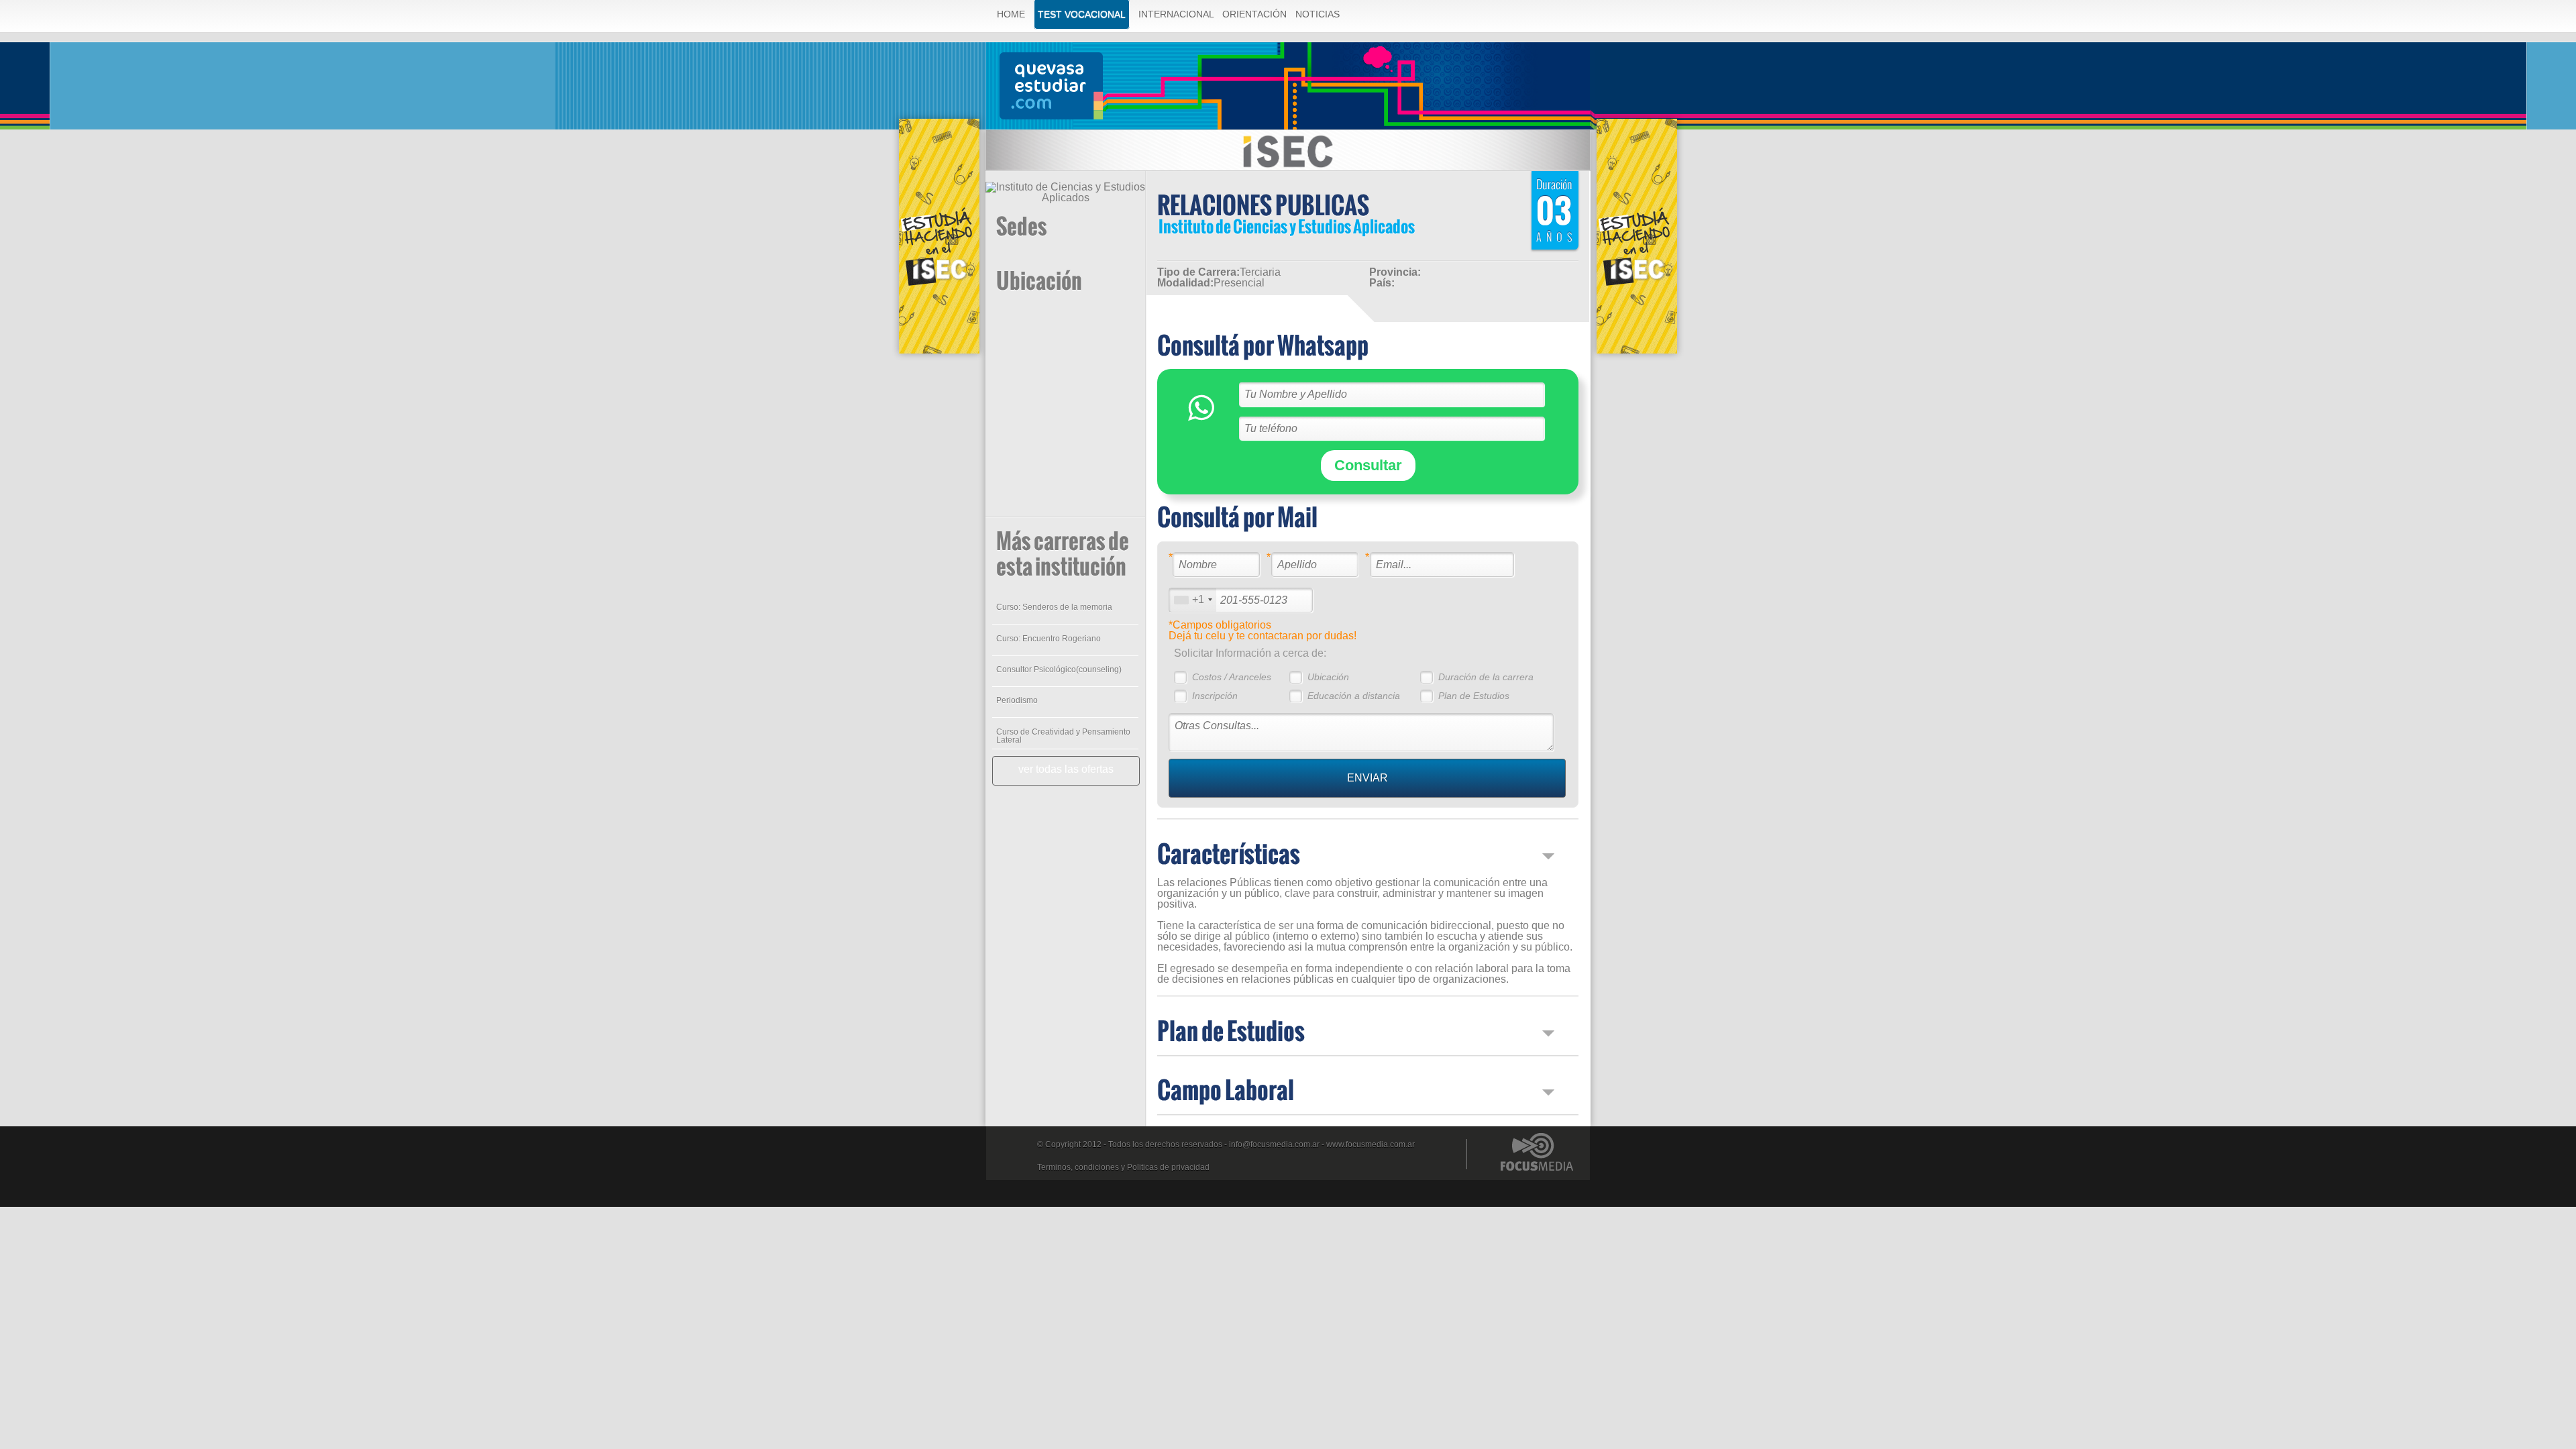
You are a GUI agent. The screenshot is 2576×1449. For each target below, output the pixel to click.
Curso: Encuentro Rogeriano (1049, 639)
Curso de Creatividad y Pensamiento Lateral (1063, 736)
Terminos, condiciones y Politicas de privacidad (1123, 1167)
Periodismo (1017, 700)
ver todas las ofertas (1066, 769)
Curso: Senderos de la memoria (1054, 607)
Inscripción (1215, 696)
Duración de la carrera (1486, 677)
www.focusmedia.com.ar (1371, 1144)
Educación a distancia (1354, 696)
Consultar (1368, 465)
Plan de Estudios (1474, 696)
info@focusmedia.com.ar (1274, 1144)
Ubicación (1328, 677)
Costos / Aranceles (1232, 677)
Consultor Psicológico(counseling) (1059, 669)
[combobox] (1193, 600)
